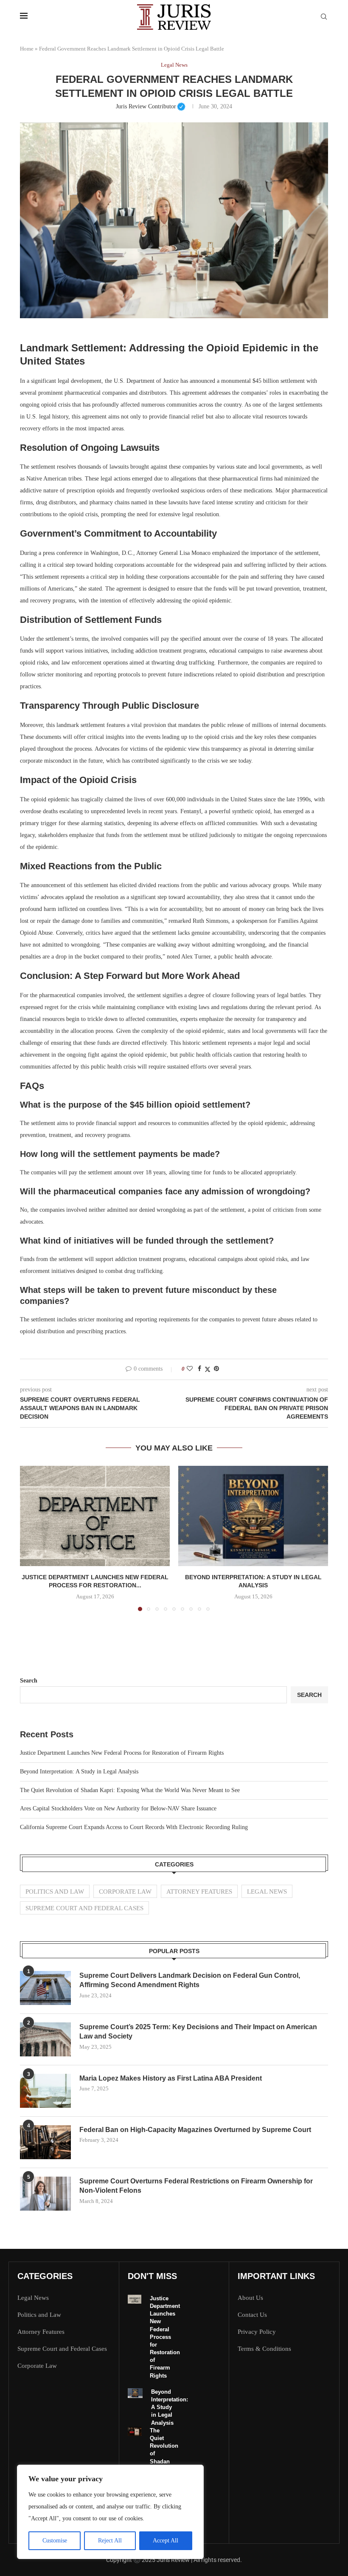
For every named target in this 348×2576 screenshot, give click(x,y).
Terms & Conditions (264, 2349)
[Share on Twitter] (208, 1369)
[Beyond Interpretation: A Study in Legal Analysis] (253, 1516)
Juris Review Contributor (151, 106)
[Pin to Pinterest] (216, 1369)
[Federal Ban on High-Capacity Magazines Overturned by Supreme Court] (45, 2142)
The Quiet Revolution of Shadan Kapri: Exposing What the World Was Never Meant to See (130, 1790)
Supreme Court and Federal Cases (84, 1908)
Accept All (166, 2541)
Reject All (110, 2541)
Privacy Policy (257, 2332)
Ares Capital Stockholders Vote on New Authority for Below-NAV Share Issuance (118, 1808)
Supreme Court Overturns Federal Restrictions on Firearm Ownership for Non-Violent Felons (196, 2186)
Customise (55, 2541)
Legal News (267, 1892)
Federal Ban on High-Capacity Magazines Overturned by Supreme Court (195, 2130)
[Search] (324, 17)
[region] (110, 2512)
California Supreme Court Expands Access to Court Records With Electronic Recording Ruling (134, 1827)
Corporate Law (125, 1892)
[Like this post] (190, 1369)
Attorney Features (199, 1892)
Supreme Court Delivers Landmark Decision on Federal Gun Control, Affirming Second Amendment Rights (190, 1980)
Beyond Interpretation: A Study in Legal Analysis (79, 1772)
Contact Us (252, 2315)
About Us (250, 2298)
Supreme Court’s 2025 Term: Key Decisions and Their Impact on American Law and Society (198, 2032)
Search (29, 1681)
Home (27, 49)
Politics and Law (55, 1892)
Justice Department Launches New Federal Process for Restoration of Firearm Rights (122, 1753)
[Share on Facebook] (199, 1369)
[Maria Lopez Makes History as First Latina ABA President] (45, 2091)
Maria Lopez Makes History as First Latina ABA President (171, 2078)
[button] (31, 1538)
